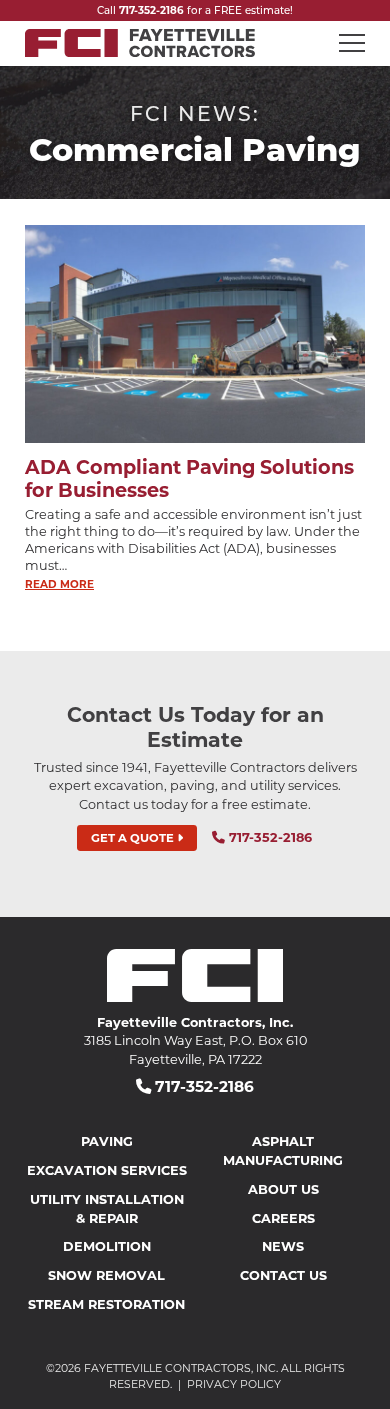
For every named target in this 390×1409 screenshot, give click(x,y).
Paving (107, 1140)
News (283, 1245)
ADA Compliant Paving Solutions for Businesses (189, 477)
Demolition (107, 1245)
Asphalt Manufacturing (283, 1150)
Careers (283, 1217)
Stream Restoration (106, 1303)
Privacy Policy (234, 1384)
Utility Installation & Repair (107, 1208)
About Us (283, 1188)
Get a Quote (134, 837)
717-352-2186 (151, 10)
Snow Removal (106, 1274)
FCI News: (195, 112)
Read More (59, 584)
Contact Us (283, 1274)
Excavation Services (107, 1169)
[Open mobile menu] (352, 43)
